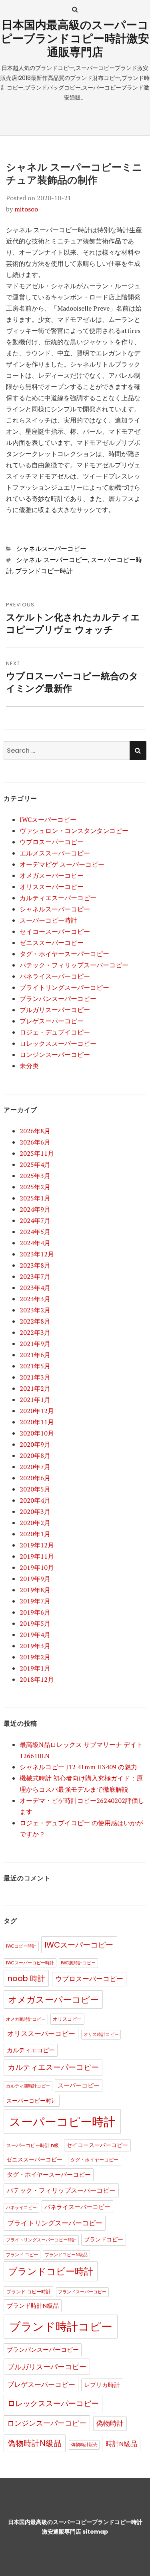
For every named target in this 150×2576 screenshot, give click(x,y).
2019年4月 (35, 1635)
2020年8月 (35, 1455)
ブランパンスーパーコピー (58, 999)
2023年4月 (35, 1288)
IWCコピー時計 (21, 1946)
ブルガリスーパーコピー (55, 1010)
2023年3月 (35, 1299)
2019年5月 (35, 1623)
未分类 (29, 1066)
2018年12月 (37, 1679)
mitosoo (26, 209)
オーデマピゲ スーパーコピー (62, 864)
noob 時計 (26, 1979)
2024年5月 (35, 1232)
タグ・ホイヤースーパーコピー (64, 954)
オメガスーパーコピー (52, 875)
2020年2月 (35, 1523)
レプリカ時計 (102, 2385)
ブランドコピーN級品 (66, 2255)
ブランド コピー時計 (29, 2292)
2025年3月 (35, 1176)
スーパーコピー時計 (48, 920)
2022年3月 (35, 1332)
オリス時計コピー (101, 2035)
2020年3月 (35, 1511)
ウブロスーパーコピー (52, 842)
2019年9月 (35, 1579)
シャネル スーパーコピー (52, 560)
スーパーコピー (79, 2086)
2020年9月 (35, 1444)
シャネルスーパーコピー (51, 549)
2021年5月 (35, 1366)
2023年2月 (35, 1310)
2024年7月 (35, 1220)
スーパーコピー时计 (32, 2101)
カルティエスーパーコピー (58, 898)
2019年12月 (37, 1545)
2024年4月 (35, 1243)
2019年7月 (35, 1601)
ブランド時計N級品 (33, 2306)
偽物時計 (110, 2423)
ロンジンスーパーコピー (55, 1055)
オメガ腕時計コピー (26, 2019)
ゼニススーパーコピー (52, 943)
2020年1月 (35, 1534)
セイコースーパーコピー (55, 931)
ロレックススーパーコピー (58, 1043)
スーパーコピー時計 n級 (33, 2145)
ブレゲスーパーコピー (52, 1021)
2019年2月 (35, 1657)
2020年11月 (37, 1422)
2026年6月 (35, 1142)
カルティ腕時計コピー (28, 2086)
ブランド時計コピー (61, 2327)
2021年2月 (35, 1388)
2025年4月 (35, 1164)
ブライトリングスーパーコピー (64, 987)
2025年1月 (35, 1198)
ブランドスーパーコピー (82, 2292)
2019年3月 (35, 1646)
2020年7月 (35, 1467)
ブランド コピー (22, 2255)
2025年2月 (35, 1187)
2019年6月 (35, 1612)
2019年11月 (37, 1556)
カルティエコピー (31, 2050)
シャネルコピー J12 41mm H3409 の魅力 (78, 1767)
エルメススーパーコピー (55, 853)
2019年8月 (35, 1590)
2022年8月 (35, 1321)
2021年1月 (35, 1400)
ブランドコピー (104, 2240)
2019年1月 (35, 1668)
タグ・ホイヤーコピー (94, 2160)
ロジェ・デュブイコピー (55, 1032)
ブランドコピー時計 (44, 571)
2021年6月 (35, 1355)
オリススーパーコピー (52, 887)
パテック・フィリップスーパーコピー (74, 965)
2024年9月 (35, 1209)
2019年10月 (37, 1567)
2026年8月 (35, 1131)
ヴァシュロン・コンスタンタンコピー (74, 831)
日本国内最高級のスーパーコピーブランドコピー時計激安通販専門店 (75, 39)
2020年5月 (35, 1489)
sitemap (95, 2532)
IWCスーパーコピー (48, 819)
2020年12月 (37, 1411)
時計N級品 (121, 2444)
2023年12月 (37, 1254)
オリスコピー (67, 2019)
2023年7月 (35, 1276)
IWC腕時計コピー (78, 1963)
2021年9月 (35, 1344)
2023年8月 (35, 1265)
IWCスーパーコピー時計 (30, 1963)
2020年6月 (35, 1478)
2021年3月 (35, 1377)
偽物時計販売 (84, 2445)
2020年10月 (37, 1433)
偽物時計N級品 (35, 2443)
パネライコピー (21, 2208)
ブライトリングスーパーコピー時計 (41, 2240)
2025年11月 (37, 1153)
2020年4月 (35, 1500)
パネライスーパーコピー (55, 976)
